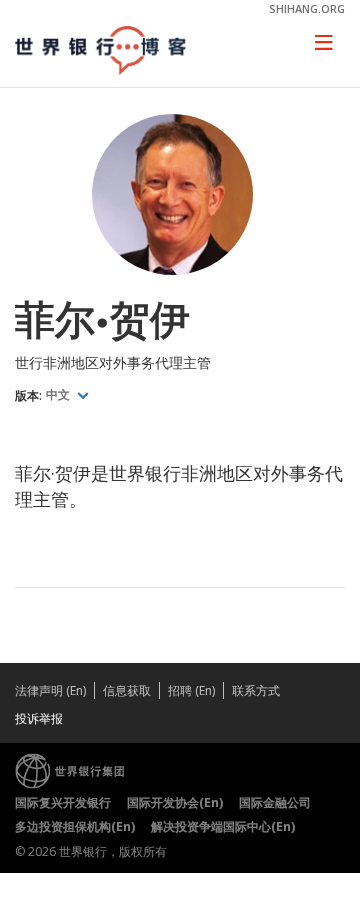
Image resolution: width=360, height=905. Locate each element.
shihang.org (307, 8)
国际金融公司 (275, 802)
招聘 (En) (191, 690)
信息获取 (127, 690)
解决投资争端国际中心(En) (223, 826)
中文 (59, 395)
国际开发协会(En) (175, 802)
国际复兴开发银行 (63, 802)
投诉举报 (39, 718)
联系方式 (256, 690)
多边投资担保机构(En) (75, 826)
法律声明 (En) (50, 690)
